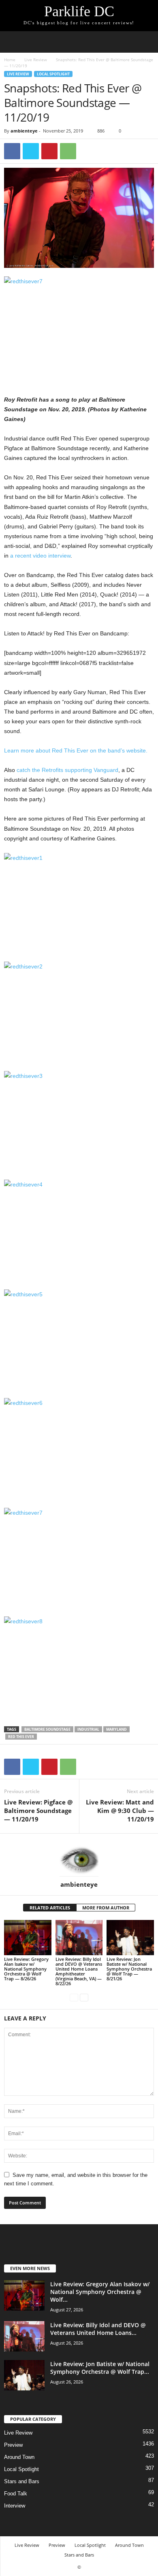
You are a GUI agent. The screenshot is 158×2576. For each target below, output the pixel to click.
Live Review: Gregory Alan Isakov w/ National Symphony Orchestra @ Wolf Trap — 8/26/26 (26, 1969)
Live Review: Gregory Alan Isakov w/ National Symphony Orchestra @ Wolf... (100, 2292)
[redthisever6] (79, 1448)
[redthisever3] (79, 1121)
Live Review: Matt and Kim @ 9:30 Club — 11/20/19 (120, 1811)
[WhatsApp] (68, 151)
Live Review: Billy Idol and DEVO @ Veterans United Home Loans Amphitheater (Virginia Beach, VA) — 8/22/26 (79, 1971)
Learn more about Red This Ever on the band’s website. (76, 750)
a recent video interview (40, 556)
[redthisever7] (79, 326)
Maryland (116, 1729)
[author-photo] (79, 1857)
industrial (88, 1729)
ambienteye (24, 131)
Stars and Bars (22, 2481)
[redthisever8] (79, 1666)
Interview (15, 2506)
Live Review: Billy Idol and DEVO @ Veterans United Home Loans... (98, 2329)
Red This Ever (21, 1737)
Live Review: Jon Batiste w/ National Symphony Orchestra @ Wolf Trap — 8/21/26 (129, 1969)
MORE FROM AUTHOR (106, 1908)
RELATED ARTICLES (50, 1908)
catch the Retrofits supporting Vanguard (67, 770)
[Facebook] (12, 151)
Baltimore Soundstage (47, 1729)
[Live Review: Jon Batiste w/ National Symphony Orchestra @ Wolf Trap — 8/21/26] (130, 1938)
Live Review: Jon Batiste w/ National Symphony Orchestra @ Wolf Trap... (100, 2368)
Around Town (19, 2457)
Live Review (36, 60)
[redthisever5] (79, 1339)
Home (10, 60)
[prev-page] (74, 1997)
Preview (13, 2445)
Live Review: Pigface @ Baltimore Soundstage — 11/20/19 (38, 1811)
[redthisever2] (79, 1012)
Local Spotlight (53, 74)
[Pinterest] (49, 151)
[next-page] (84, 1997)
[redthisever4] (79, 1230)
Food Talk (16, 2494)
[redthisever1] (79, 903)
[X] (31, 151)
